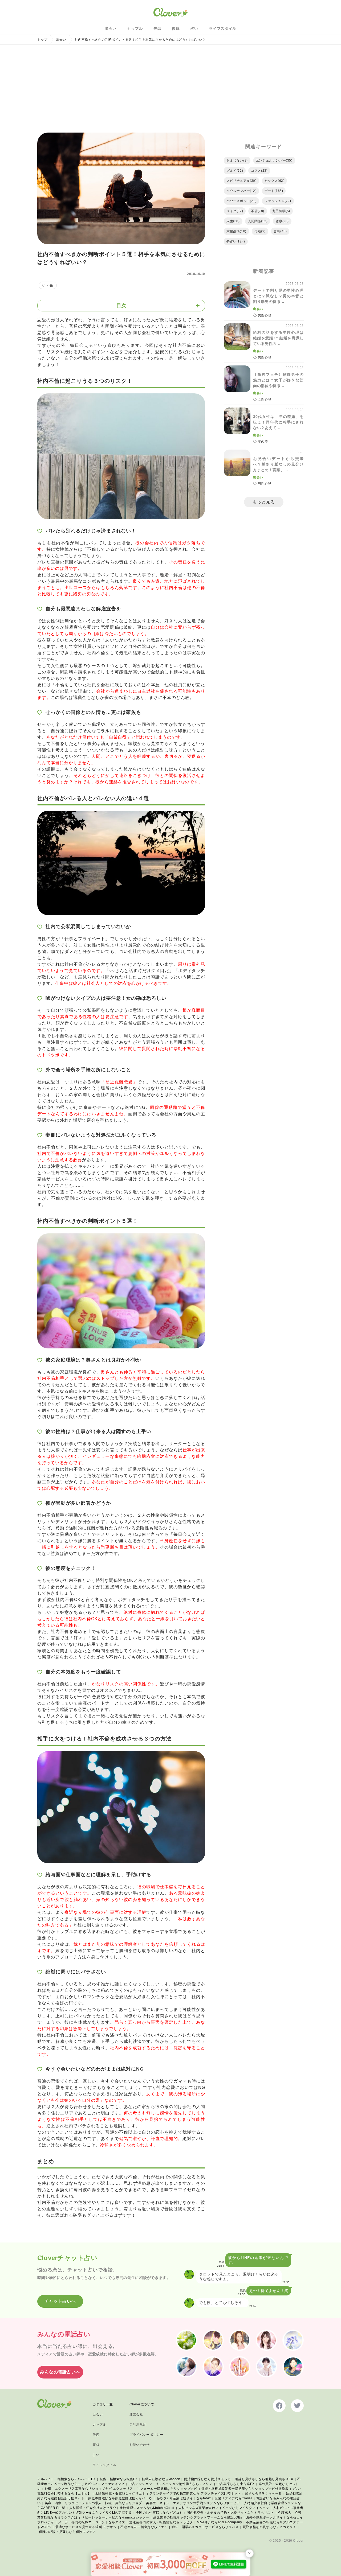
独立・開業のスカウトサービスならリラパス (205, 2527)
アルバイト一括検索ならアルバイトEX (66, 2479)
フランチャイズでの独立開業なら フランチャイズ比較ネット (195, 2493)
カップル (135, 28)
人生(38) (233, 221)
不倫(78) (258, 211)
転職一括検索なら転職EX (119, 2479)
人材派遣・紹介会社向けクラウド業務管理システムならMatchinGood (122, 2508)
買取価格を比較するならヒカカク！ (270, 2527)
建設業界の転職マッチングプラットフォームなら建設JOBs (198, 2517)
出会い (111, 28)
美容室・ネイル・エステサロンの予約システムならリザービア (193, 2503)
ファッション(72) (278, 201)
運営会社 (136, 2414)
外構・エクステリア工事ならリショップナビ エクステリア (89, 2489)
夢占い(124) (236, 241)
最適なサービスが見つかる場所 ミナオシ (86, 2527)
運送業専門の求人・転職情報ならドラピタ (161, 2522)
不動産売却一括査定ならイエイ (144, 2527)
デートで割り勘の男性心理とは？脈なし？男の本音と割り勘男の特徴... (278, 296)
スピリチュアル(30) (241, 181)
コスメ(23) (259, 171)
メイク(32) (235, 211)
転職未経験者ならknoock (161, 2479)
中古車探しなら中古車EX (236, 2484)
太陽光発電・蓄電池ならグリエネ (120, 2493)
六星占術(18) (236, 231)
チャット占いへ (60, 2301)
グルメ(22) (235, 171)
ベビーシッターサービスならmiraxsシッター (115, 2517)
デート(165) (274, 191)
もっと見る (264, 502)
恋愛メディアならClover (233, 2498)
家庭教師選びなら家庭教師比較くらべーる (120, 2498)
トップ (42, 40)
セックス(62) (275, 181)
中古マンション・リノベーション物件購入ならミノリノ (171, 2484)
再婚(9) (260, 231)
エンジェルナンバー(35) (274, 161)
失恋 (157, 28)
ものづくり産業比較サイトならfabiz (183, 2498)
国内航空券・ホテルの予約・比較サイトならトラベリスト (230, 2513)
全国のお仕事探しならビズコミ (159, 2513)
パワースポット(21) (241, 201)
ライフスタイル (223, 28)
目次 (121, 306)
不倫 (50, 285)
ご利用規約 (138, 2425)
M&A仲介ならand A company (219, 2522)
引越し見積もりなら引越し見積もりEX (264, 2479)
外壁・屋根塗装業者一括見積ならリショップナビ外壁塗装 (245, 2489)
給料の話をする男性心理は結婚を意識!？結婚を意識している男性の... (278, 338)
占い (194, 28)
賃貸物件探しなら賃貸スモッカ (207, 2479)
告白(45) (280, 231)
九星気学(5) (281, 211)
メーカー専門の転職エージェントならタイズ (92, 2522)
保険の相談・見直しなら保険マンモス (67, 2532)
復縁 (176, 28)
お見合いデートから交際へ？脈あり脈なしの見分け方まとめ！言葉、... (278, 464)
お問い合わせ (140, 2445)
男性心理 (265, 315)
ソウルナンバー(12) (241, 191)
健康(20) (282, 221)
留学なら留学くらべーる (263, 2493)
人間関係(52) (258, 221)
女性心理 (265, 400)
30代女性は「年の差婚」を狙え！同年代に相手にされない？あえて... (278, 422)
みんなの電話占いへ (60, 2372)
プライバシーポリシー (146, 2435)
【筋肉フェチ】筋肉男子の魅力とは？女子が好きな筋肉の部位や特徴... (278, 380)
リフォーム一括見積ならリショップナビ (167, 2489)
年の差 (263, 442)
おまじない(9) (237, 161)
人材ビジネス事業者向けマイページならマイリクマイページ (224, 2508)
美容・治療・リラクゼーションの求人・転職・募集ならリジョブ (93, 2503)
